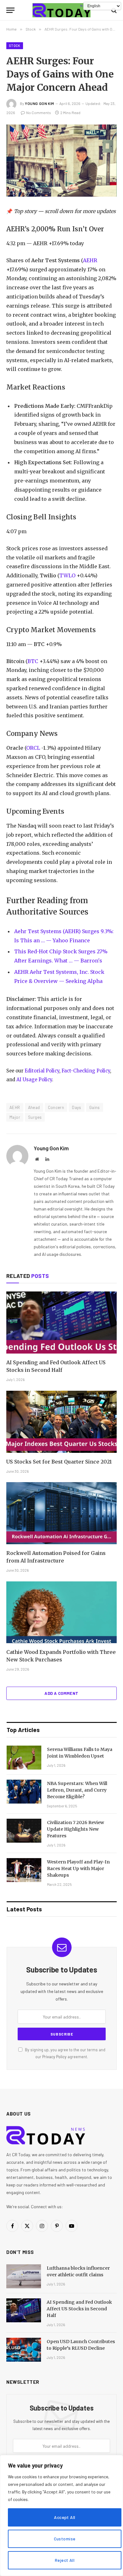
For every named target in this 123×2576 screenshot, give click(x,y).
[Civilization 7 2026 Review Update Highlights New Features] (24, 1831)
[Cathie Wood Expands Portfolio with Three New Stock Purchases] (61, 1612)
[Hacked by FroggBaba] (61, 10)
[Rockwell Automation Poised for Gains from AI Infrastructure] (61, 1513)
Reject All (65, 2560)
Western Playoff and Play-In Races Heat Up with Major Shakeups (78, 1868)
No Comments (39, 113)
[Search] (113, 10)
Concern (56, 1107)
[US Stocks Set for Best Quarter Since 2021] (61, 1422)
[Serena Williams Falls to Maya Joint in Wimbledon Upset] (24, 1758)
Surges (35, 1117)
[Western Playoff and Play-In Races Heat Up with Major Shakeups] (24, 1870)
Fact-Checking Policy (86, 1071)
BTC (33, 661)
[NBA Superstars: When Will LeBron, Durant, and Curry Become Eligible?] (24, 1792)
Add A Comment (61, 1693)
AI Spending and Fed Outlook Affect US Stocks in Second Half (79, 2309)
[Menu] (10, 10)
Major (15, 1117)
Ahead (34, 1107)
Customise (65, 2539)
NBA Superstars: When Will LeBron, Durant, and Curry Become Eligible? (77, 1790)
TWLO (67, 575)
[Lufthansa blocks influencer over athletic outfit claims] (24, 2276)
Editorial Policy (42, 1071)
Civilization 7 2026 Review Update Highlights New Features (76, 1829)
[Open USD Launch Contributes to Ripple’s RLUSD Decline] (24, 2350)
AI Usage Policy (34, 1080)
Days (77, 1107)
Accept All (64, 2517)
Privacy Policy (54, 2057)
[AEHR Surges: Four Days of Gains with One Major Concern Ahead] (61, 161)
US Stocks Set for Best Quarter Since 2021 (59, 1462)
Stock (15, 46)
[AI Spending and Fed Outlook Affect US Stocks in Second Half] (61, 1323)
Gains (95, 1107)
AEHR (90, 260)
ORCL (33, 748)
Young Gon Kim (40, 103)
